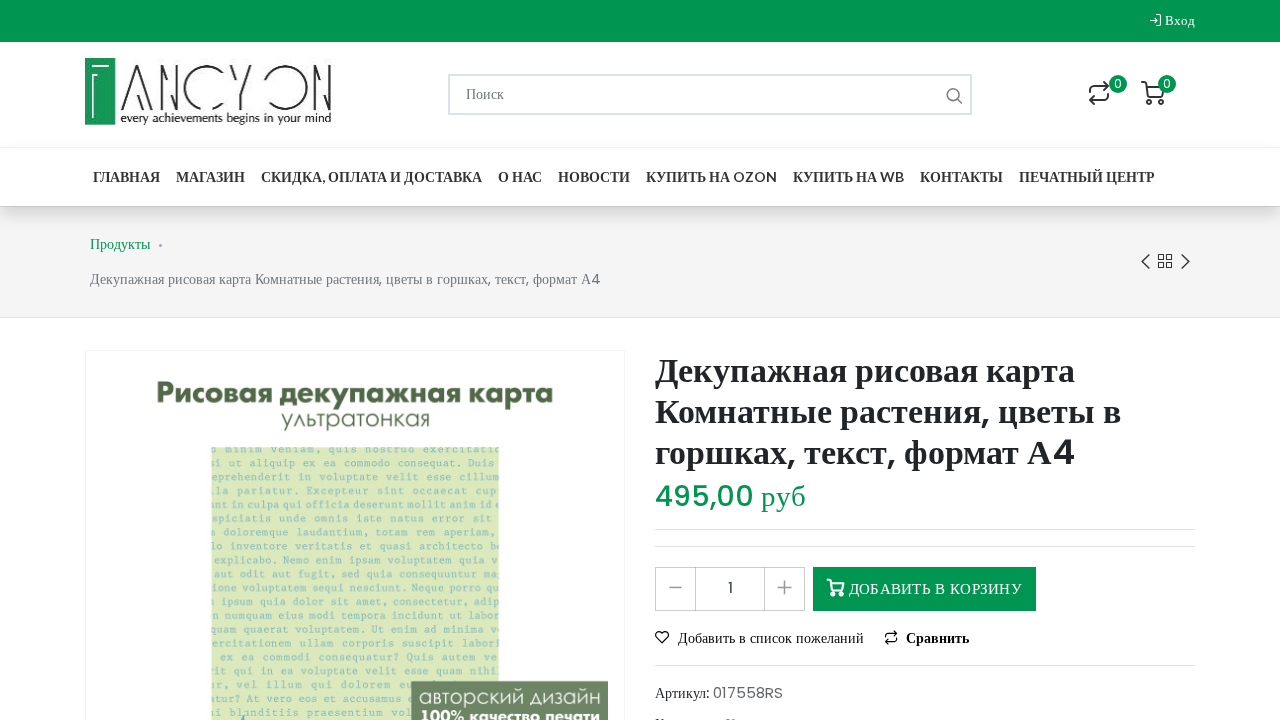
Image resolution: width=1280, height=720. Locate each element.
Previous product (1145, 262)
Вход (1178, 20)
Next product (1185, 262)
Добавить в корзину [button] (933, 588)
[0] (1099, 95)
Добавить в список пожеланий (771, 638)
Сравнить (936, 638)
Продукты (120, 244)
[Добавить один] (784, 589)
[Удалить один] (675, 589)
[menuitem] (126, 176)
